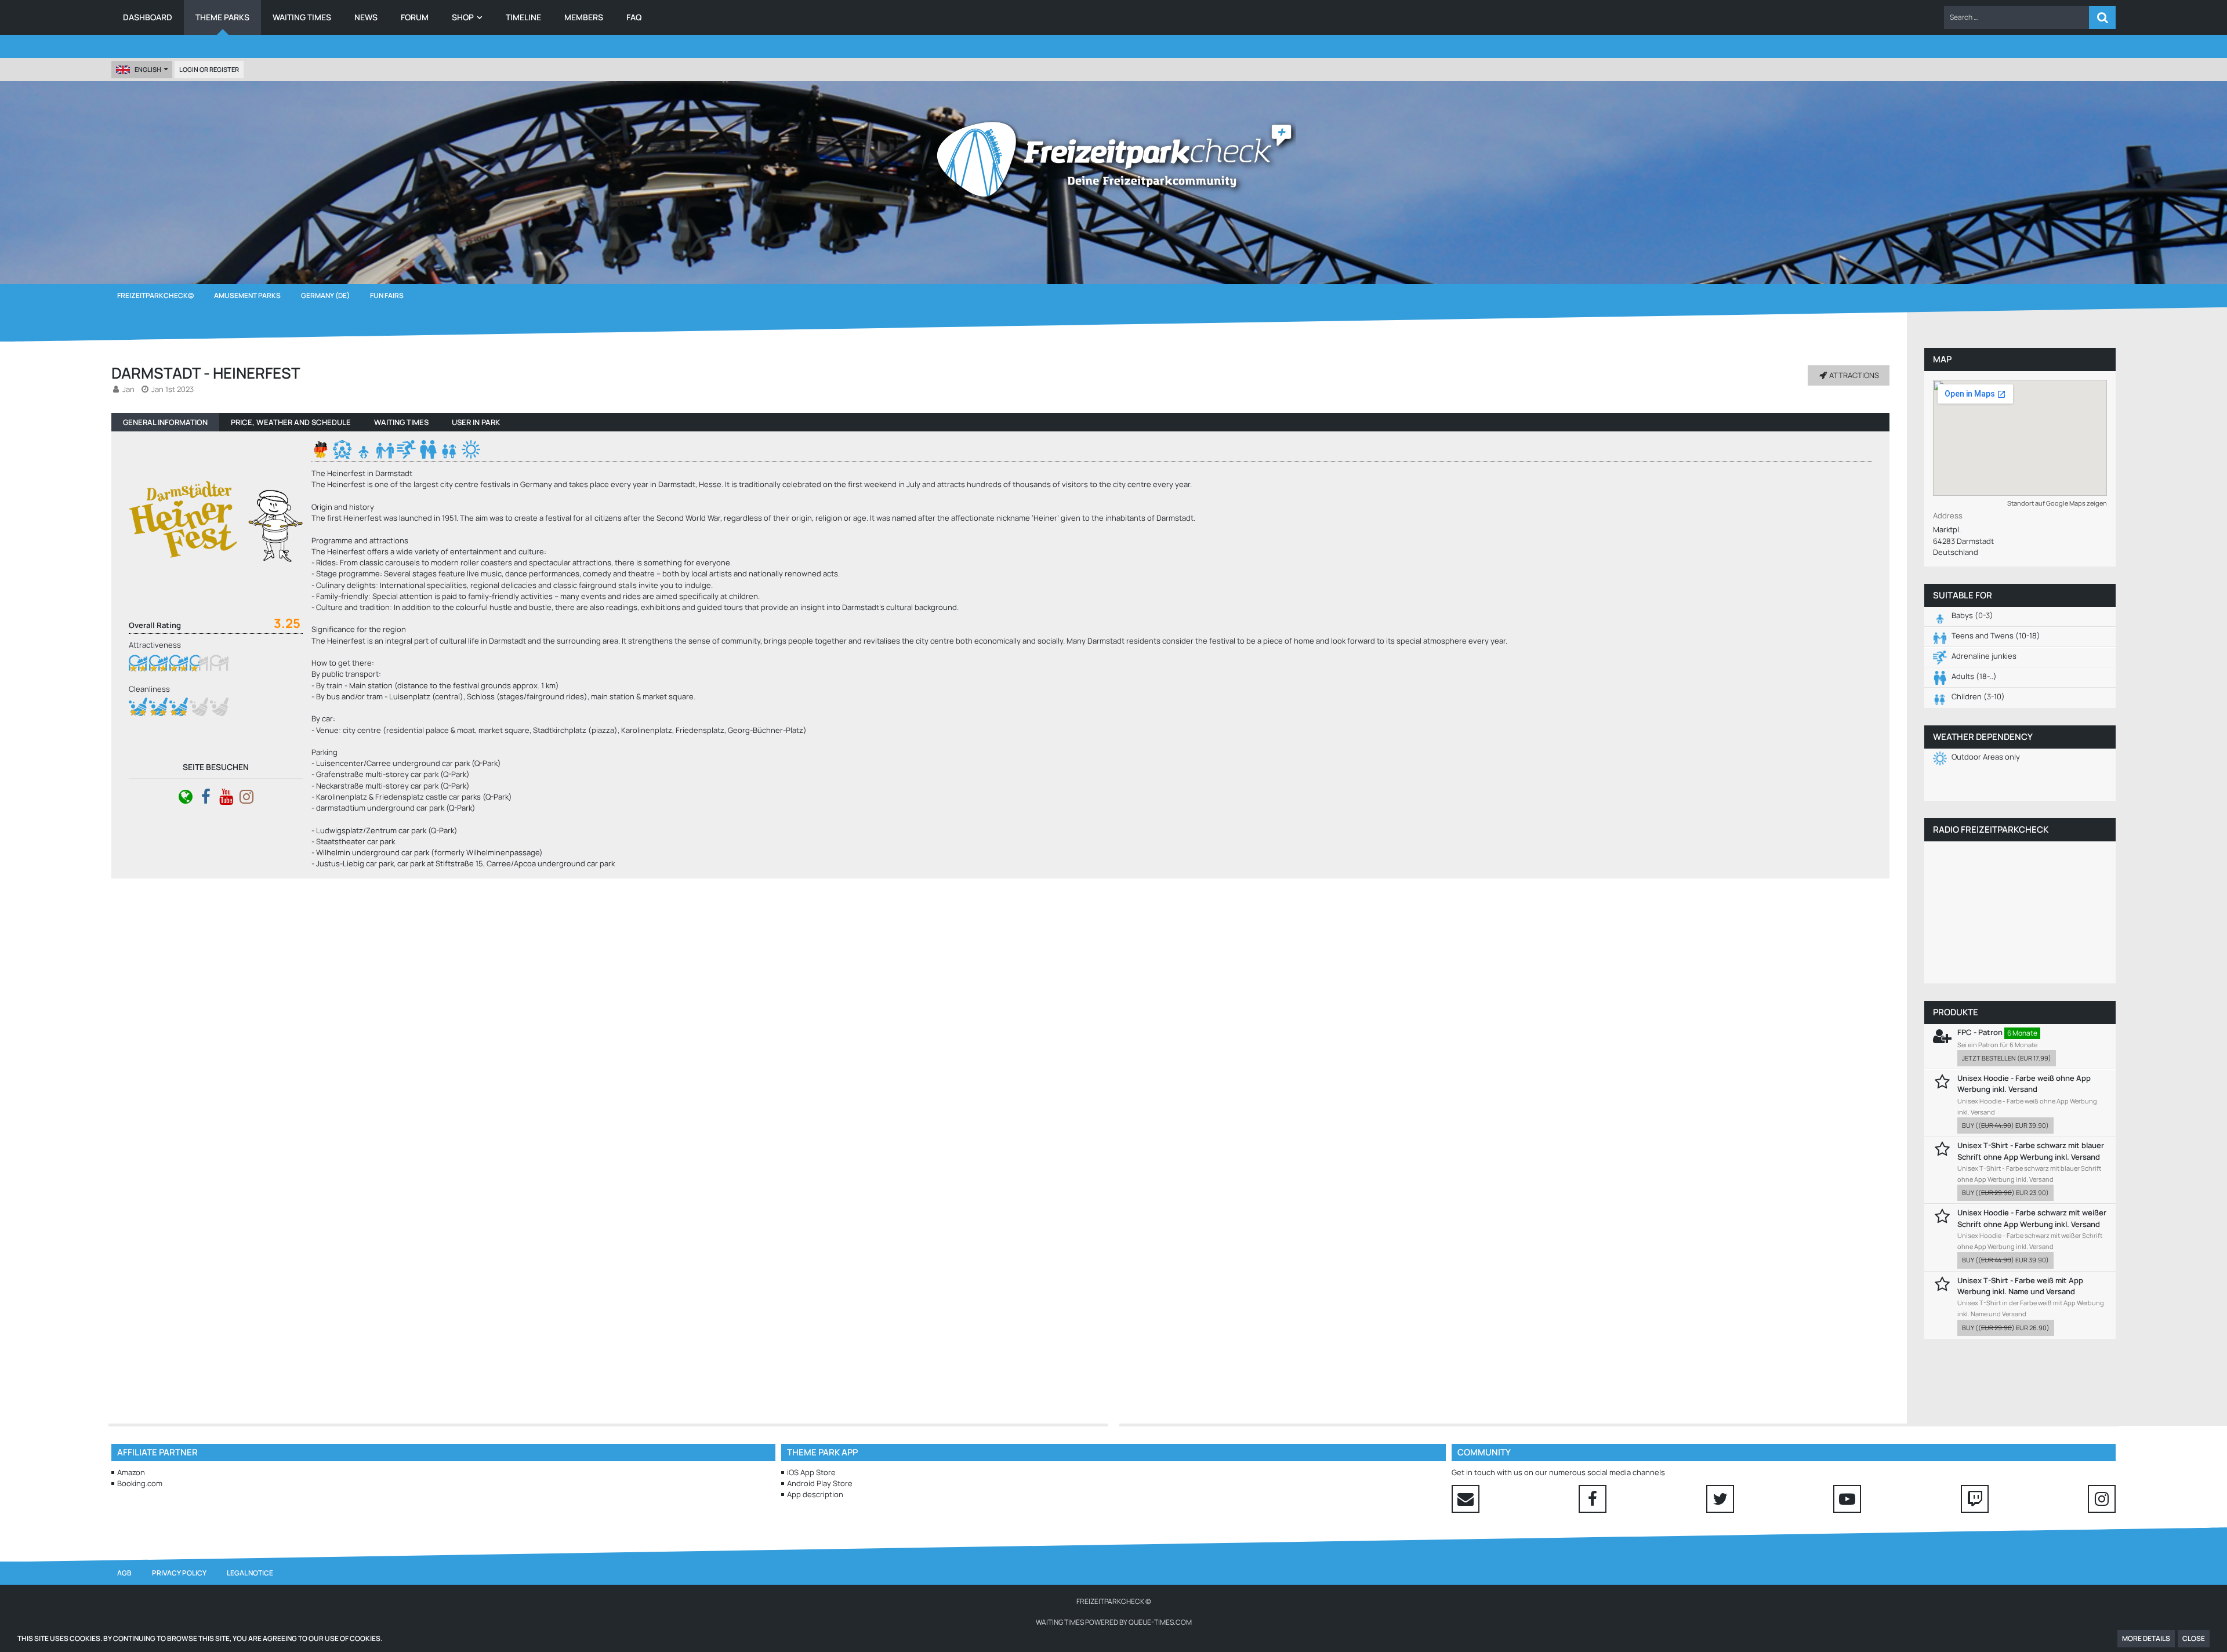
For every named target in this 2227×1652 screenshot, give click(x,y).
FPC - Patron (1980, 1032)
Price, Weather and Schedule (291, 422)
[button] (2016, 17)
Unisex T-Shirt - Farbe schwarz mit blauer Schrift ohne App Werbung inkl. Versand (2031, 1151)
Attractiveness (155, 645)
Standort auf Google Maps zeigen (2057, 503)
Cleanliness (149, 689)
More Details (2146, 1638)
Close (2194, 1638)
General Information (165, 422)
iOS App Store (811, 1472)
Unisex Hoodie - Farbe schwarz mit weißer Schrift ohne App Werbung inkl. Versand (2032, 1218)
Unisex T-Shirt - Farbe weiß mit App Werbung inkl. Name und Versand (2020, 1286)
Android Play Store (820, 1483)
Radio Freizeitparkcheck (1991, 829)
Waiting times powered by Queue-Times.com (1114, 1622)
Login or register (209, 69)
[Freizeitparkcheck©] (1113, 159)
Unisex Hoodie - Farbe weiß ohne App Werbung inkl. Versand (2024, 1083)
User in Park (476, 422)
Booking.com (140, 1483)
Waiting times (401, 422)
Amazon (131, 1472)
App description (815, 1494)
